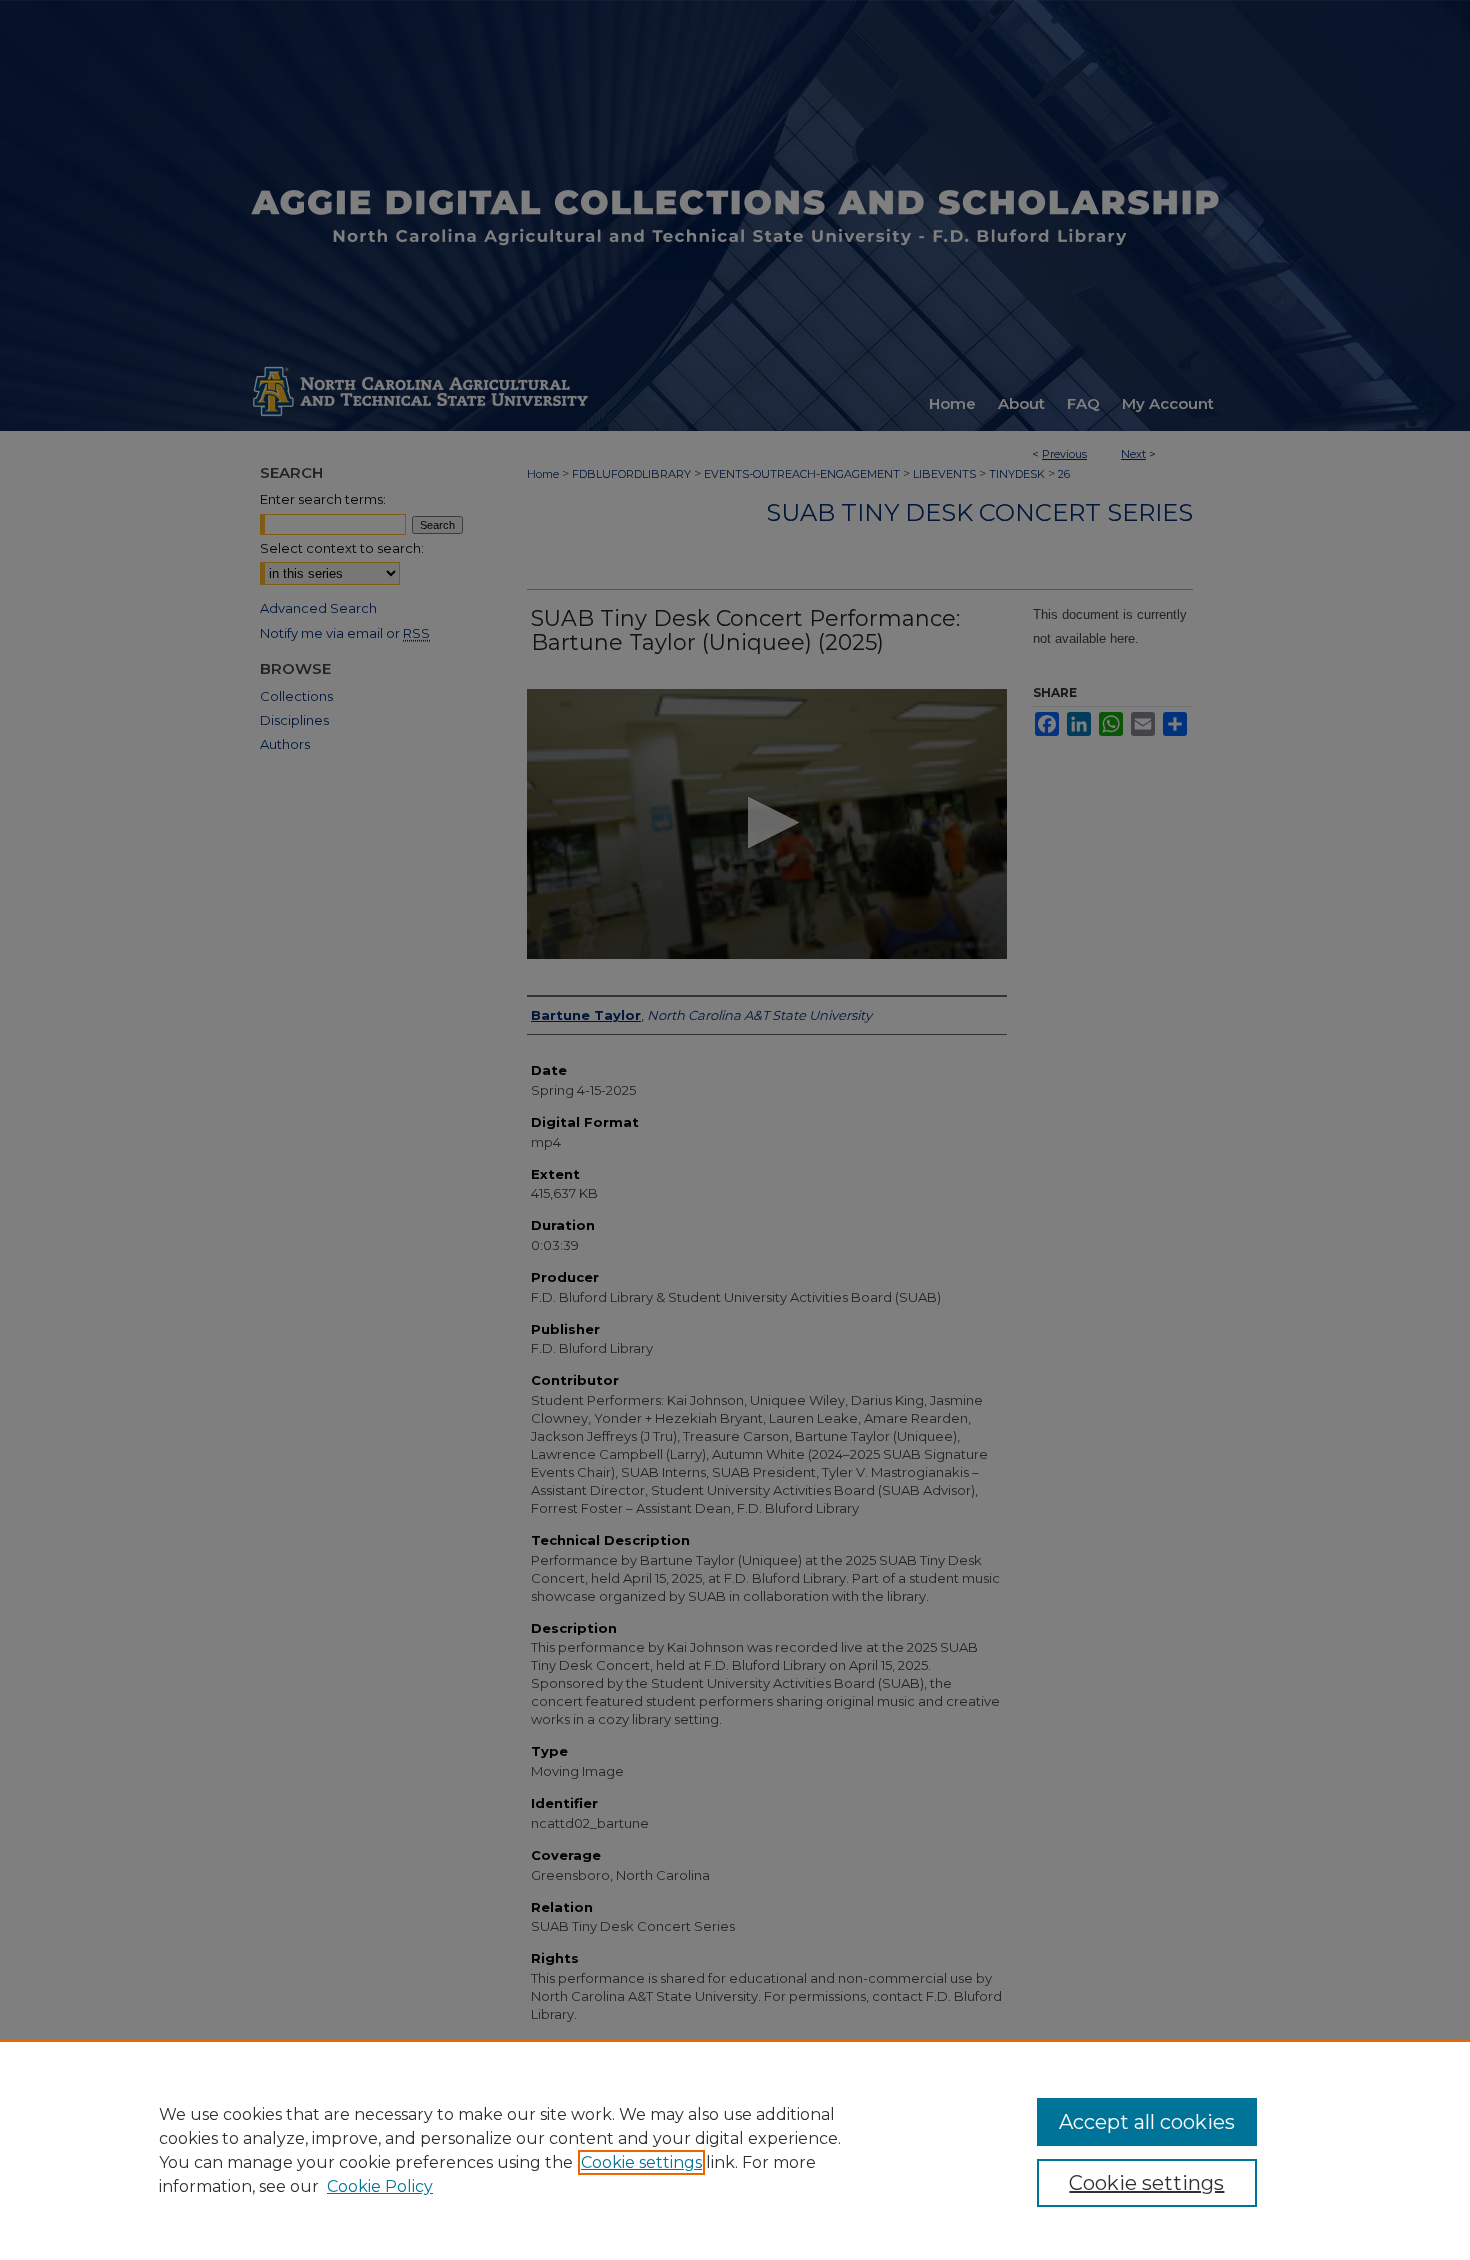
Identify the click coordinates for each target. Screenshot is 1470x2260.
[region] (735, 2150)
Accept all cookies (1147, 2122)
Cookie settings (641, 2162)
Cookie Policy (380, 2186)
